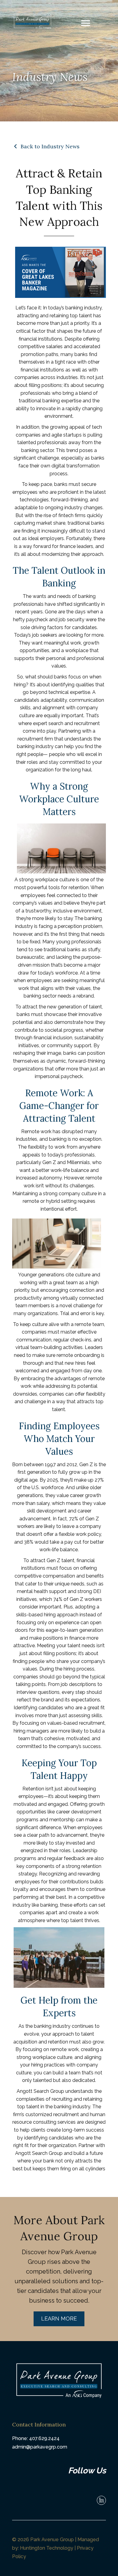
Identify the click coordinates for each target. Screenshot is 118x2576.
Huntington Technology (47, 2548)
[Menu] (86, 23)
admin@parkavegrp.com (40, 2447)
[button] (59, 2319)
